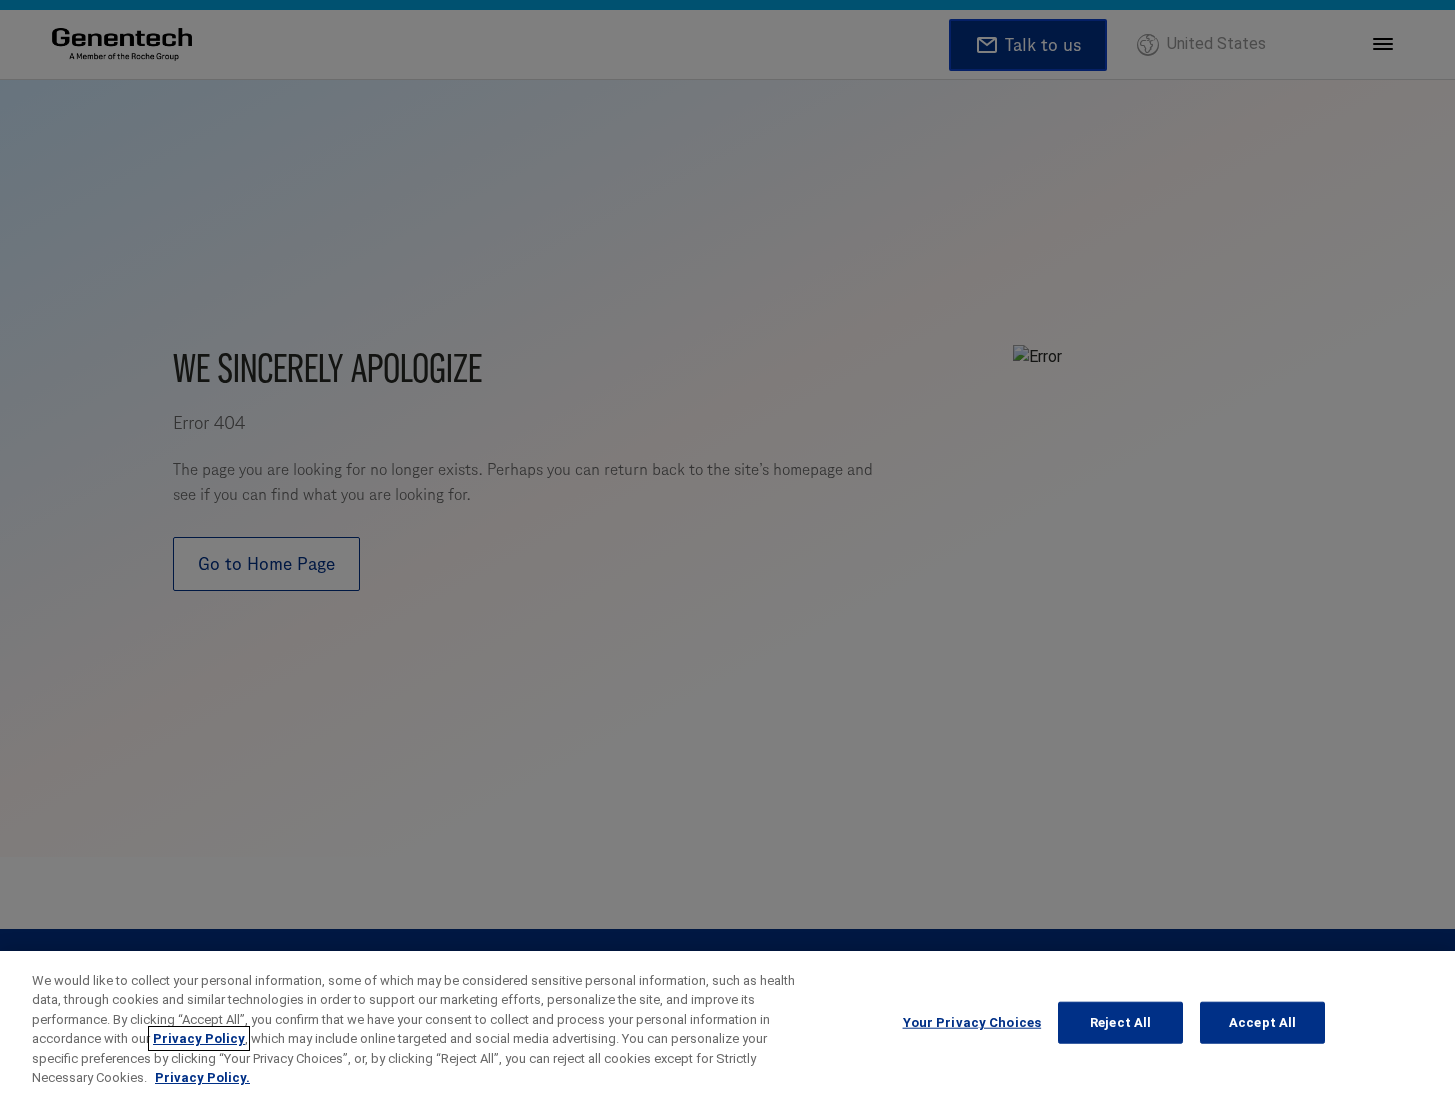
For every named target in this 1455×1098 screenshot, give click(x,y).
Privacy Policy (199, 1038)
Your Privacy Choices (972, 1022)
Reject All (1120, 1022)
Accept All (1262, 1022)
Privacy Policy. (202, 1077)
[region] (727, 1024)
